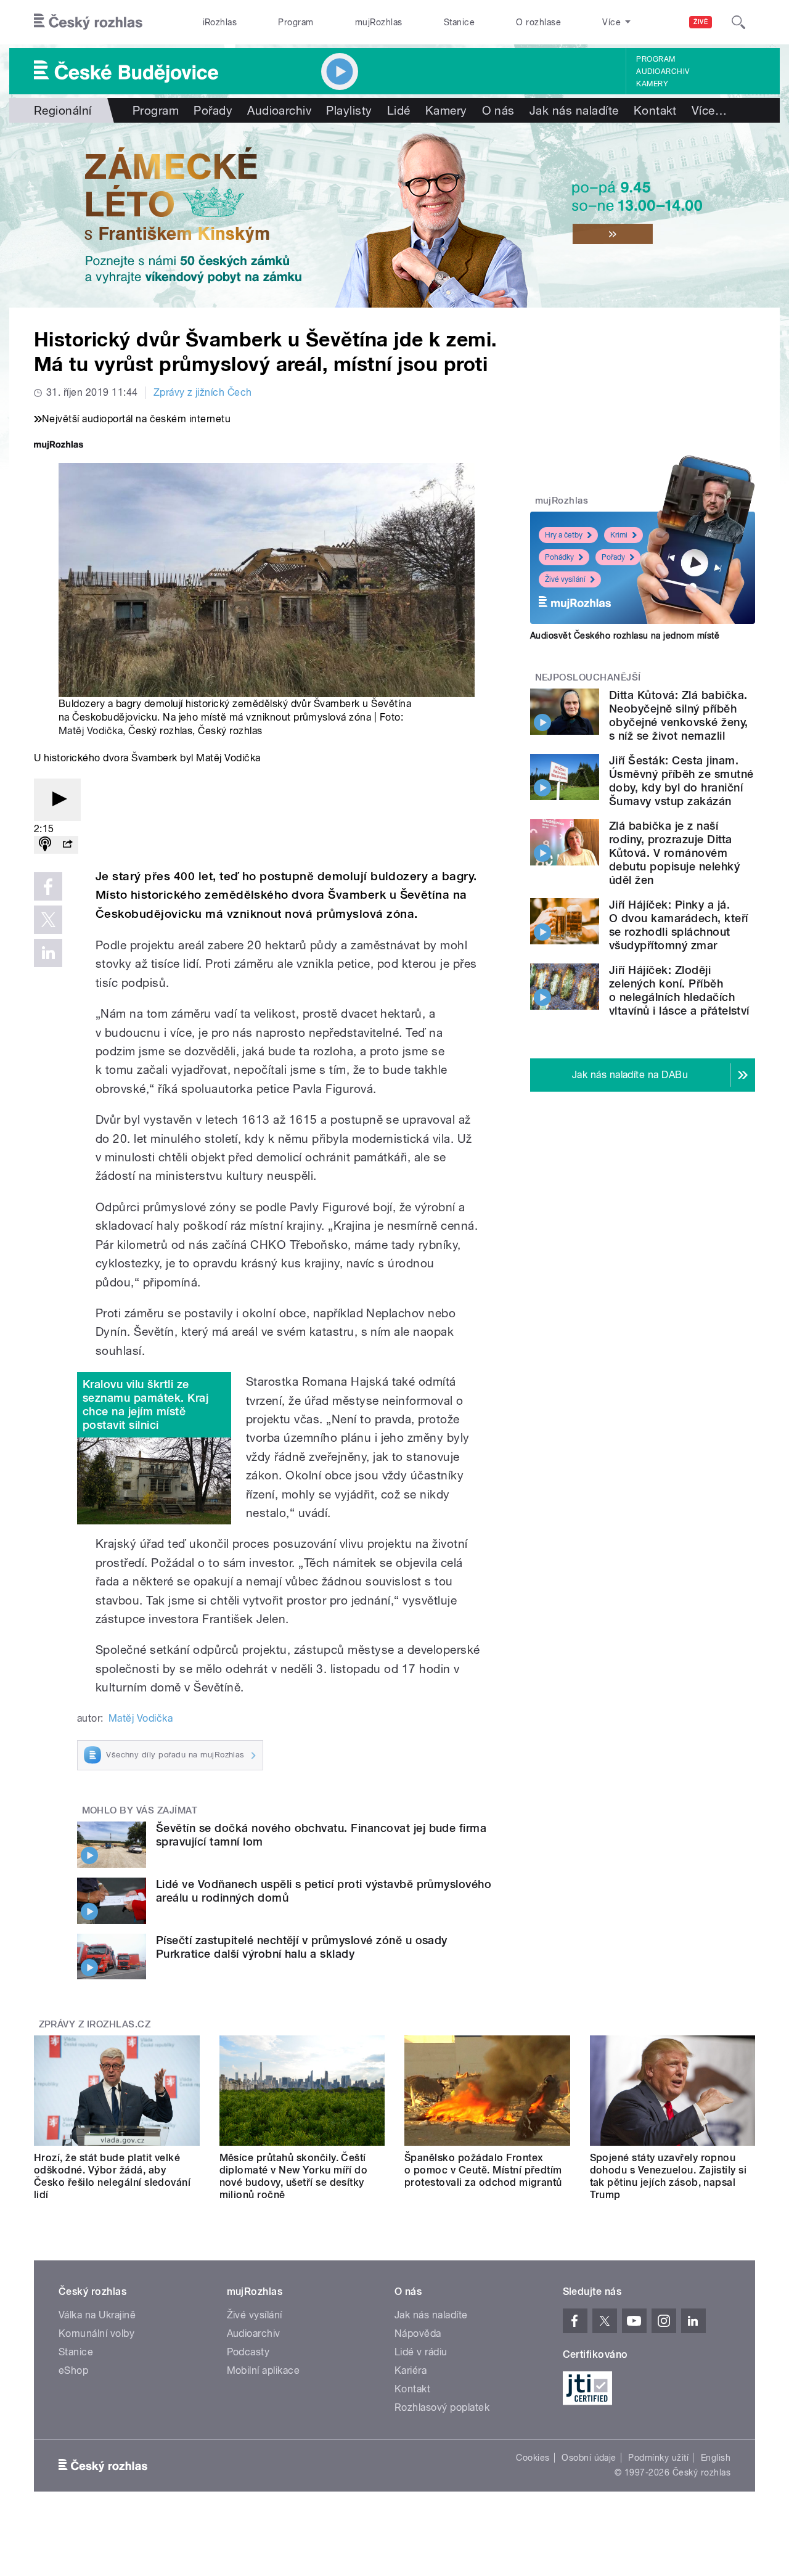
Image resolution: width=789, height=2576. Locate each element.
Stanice (459, 22)
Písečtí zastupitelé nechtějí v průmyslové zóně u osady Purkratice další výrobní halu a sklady (302, 1947)
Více (709, 110)
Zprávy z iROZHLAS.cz (95, 2024)
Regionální (63, 110)
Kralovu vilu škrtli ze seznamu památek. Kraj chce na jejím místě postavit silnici (145, 1405)
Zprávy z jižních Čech (203, 392)
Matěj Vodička (91, 731)
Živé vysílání (565, 579)
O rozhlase (538, 22)
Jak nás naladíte (574, 110)
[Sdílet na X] (48, 920)
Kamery (652, 84)
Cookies (533, 2458)
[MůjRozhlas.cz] (59, 446)
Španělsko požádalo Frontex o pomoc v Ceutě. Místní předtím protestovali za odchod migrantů (483, 2170)
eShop (73, 2370)
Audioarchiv (663, 72)
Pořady (213, 110)
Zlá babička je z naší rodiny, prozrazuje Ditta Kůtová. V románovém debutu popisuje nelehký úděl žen (674, 853)
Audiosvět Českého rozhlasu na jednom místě (625, 636)
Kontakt (655, 110)
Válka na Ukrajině (97, 2315)
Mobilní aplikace (264, 2370)
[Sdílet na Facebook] (48, 886)
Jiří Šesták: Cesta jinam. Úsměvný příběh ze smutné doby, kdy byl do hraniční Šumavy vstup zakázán (681, 781)
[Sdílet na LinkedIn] (48, 953)
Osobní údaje (589, 2458)
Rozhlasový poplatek (442, 2407)
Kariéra (411, 2370)
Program (296, 22)
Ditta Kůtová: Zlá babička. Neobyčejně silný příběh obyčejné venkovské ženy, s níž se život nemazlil (679, 715)
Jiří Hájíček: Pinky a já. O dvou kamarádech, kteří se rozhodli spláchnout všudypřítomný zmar (679, 925)
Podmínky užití (658, 2458)
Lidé (399, 110)
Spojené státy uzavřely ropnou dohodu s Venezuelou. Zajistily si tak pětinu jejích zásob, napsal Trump (668, 2176)
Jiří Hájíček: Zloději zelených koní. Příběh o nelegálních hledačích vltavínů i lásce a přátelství (679, 990)
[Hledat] (738, 22)
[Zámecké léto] (394, 215)
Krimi (619, 535)
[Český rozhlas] (88, 22)
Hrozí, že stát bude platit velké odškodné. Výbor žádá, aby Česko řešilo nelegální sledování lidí (112, 2176)
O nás (498, 110)
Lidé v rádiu (421, 2352)
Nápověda (418, 2333)
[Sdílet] (67, 845)
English (716, 2458)
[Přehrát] (57, 800)
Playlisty (349, 110)
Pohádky (559, 557)
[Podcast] (45, 845)
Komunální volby (96, 2333)
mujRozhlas (379, 22)
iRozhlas (220, 22)
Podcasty (248, 2352)
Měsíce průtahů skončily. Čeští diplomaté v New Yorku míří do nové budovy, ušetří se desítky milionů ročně (294, 2176)
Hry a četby (564, 535)
